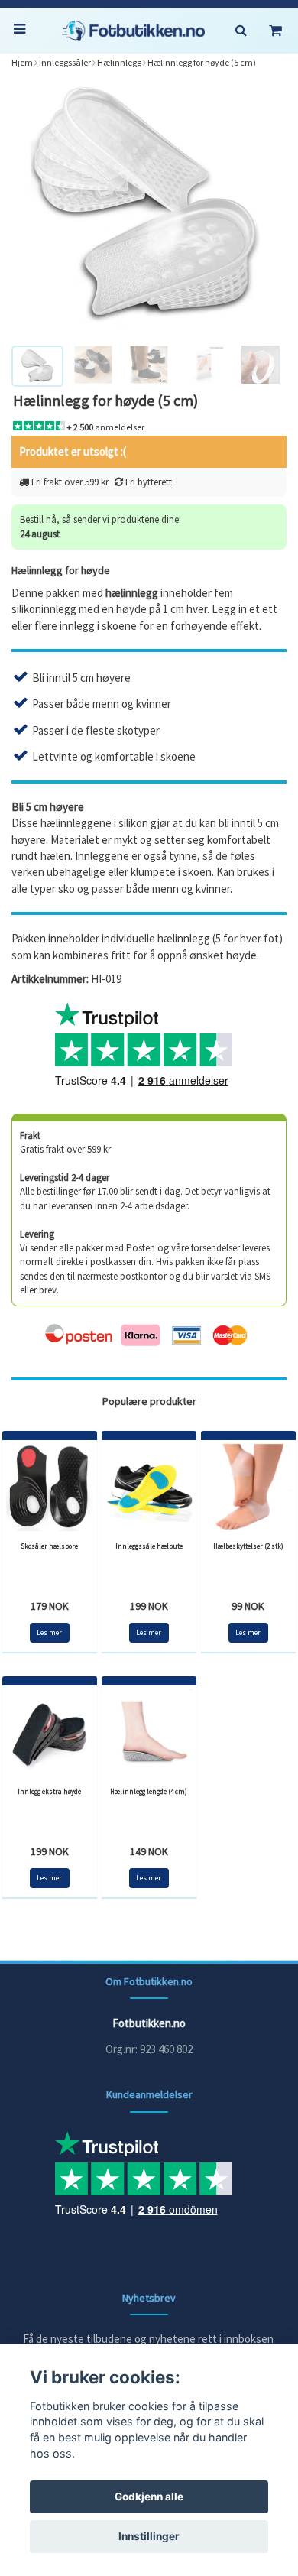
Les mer (49, 1632)
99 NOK (248, 1606)
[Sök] (241, 31)
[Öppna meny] (23, 31)
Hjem (22, 62)
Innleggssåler (65, 62)
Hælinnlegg (119, 62)
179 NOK (50, 1606)
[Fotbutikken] (133, 31)
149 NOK (149, 1851)
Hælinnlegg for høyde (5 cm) (202, 62)
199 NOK (149, 1606)
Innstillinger (149, 2536)
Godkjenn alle (149, 2497)
